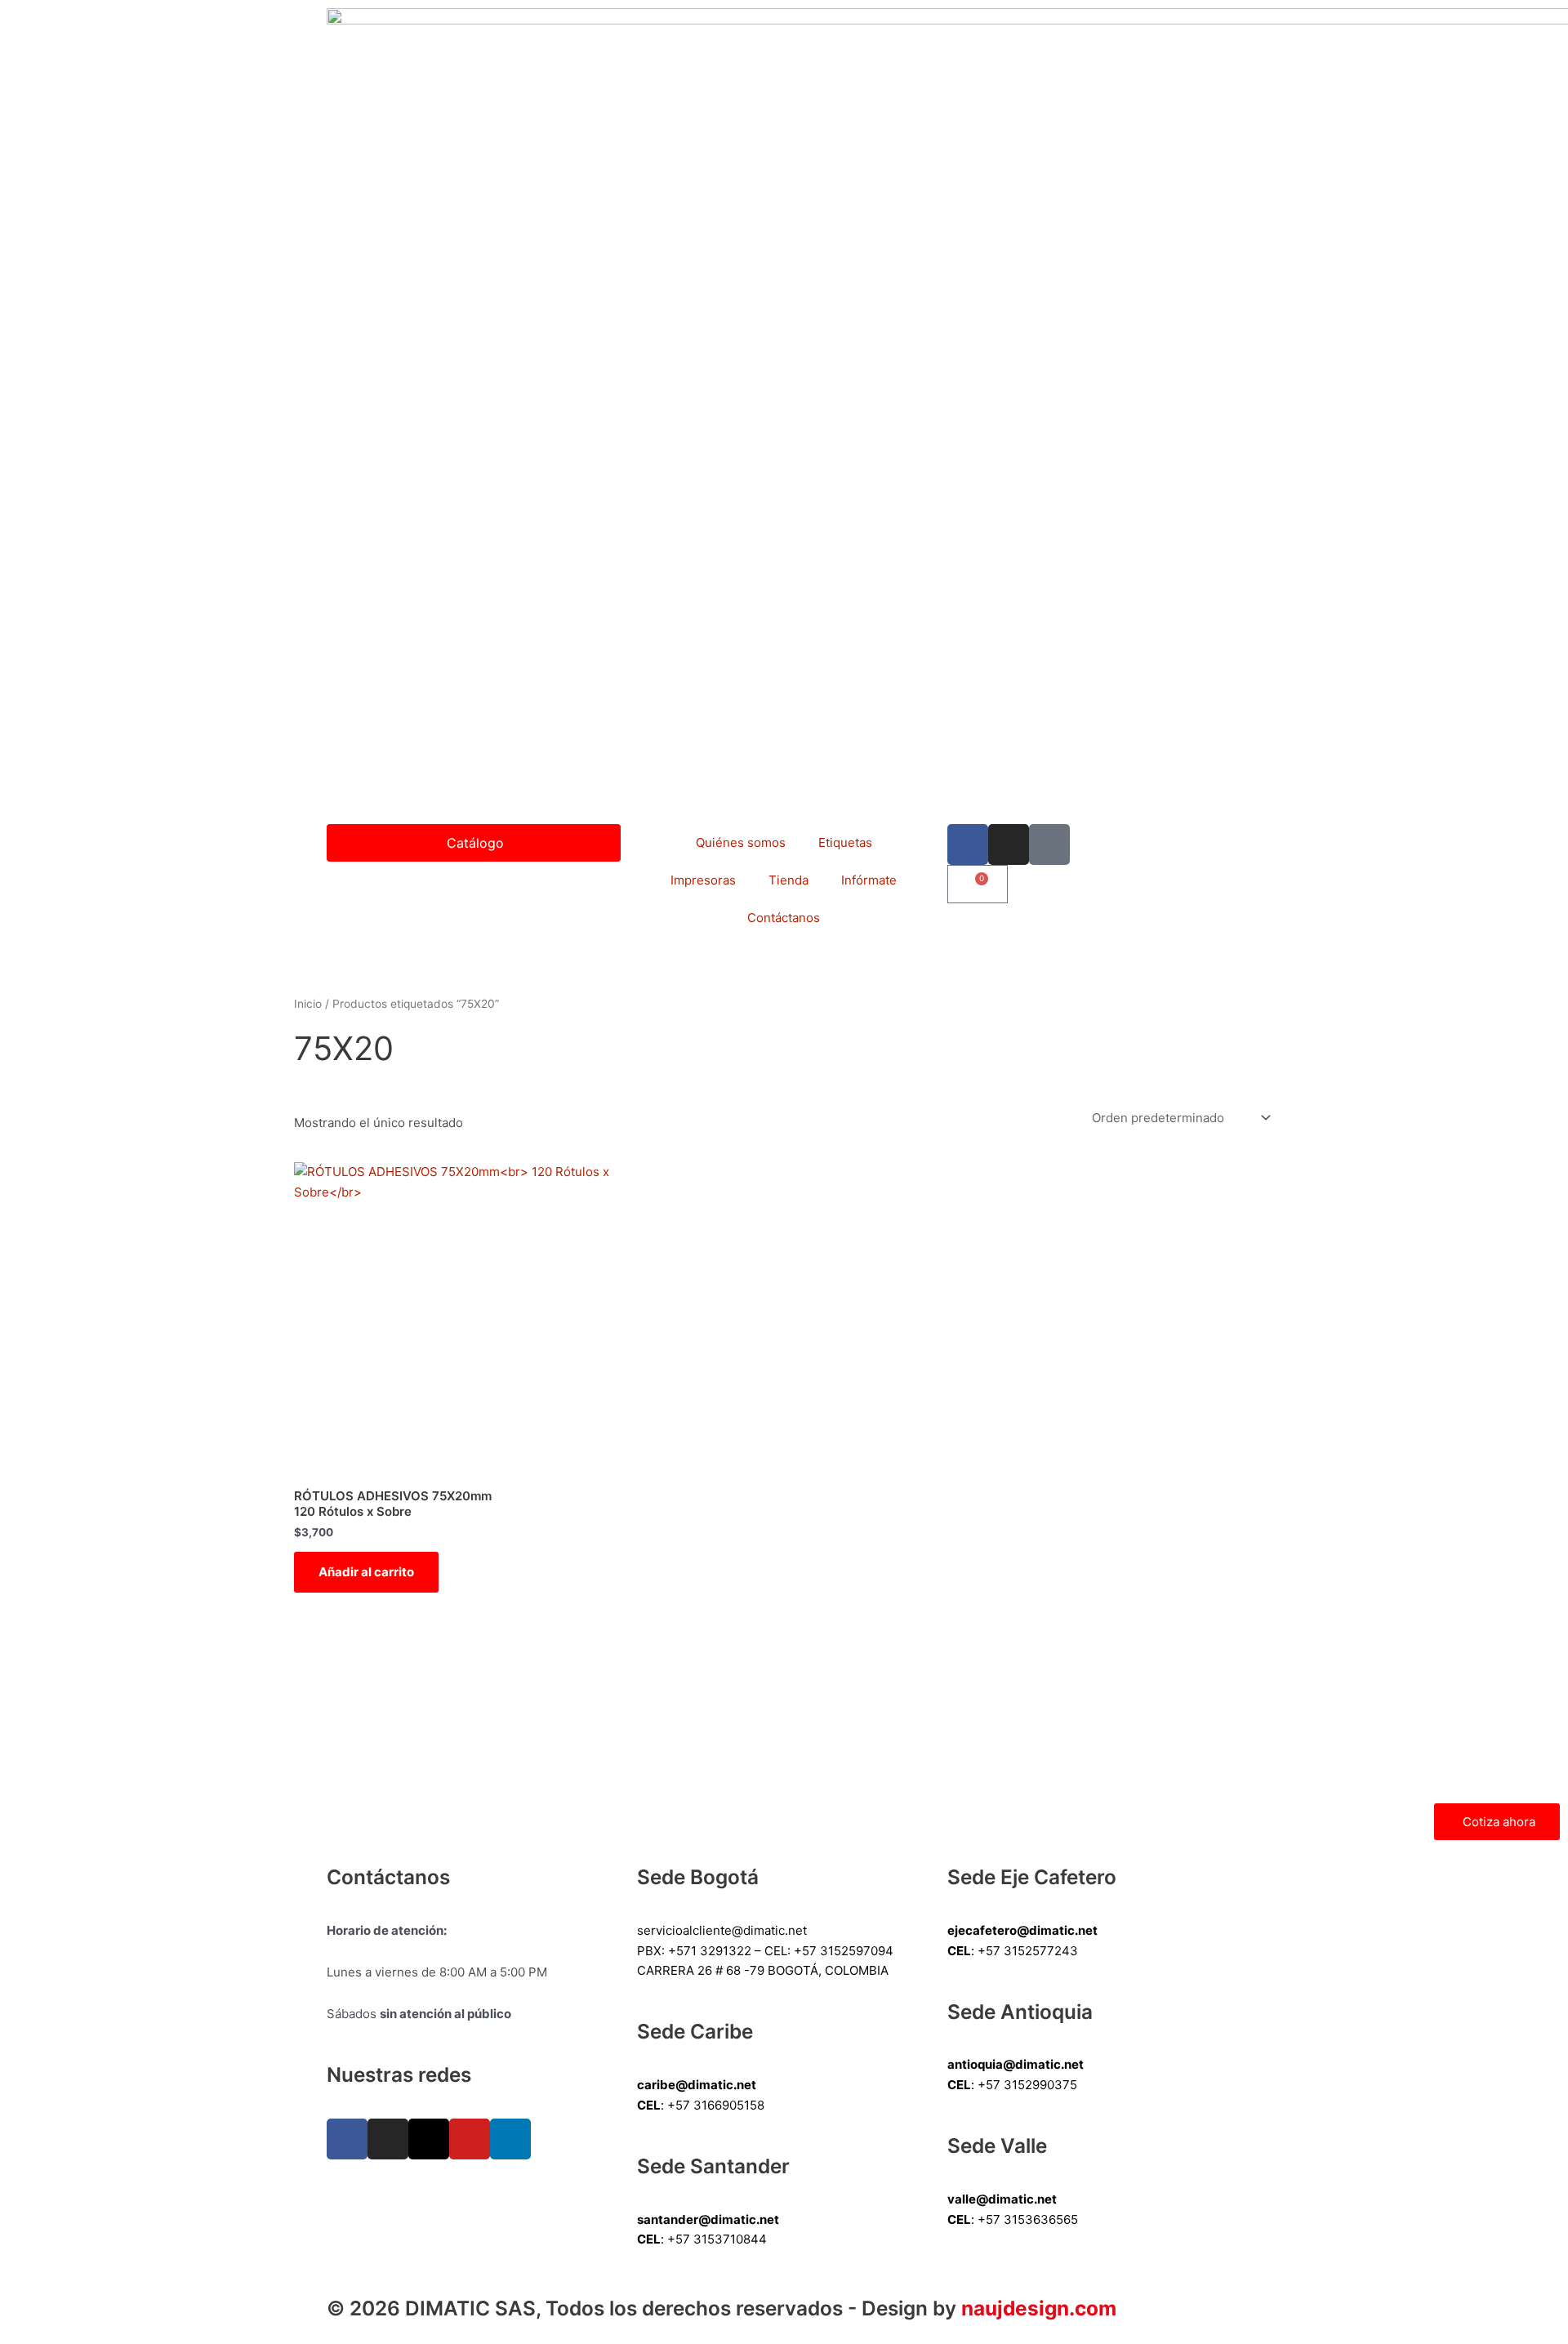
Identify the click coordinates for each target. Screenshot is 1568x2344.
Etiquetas (845, 842)
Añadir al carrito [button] (366, 1572)
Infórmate (869, 880)
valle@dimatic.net (1002, 2199)
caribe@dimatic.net (697, 2085)
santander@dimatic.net (708, 2219)
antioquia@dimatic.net (1016, 2064)
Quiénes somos (741, 842)
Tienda (788, 880)
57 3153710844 (721, 2239)
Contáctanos (784, 918)
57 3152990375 (1031, 2085)
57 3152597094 (848, 1951)
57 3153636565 (1032, 2219)
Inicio (308, 1004)
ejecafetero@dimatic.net (1022, 1930)
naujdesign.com (1039, 2308)
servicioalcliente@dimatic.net (722, 1930)
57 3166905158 (720, 2105)
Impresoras (703, 880)
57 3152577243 (1032, 1951)
